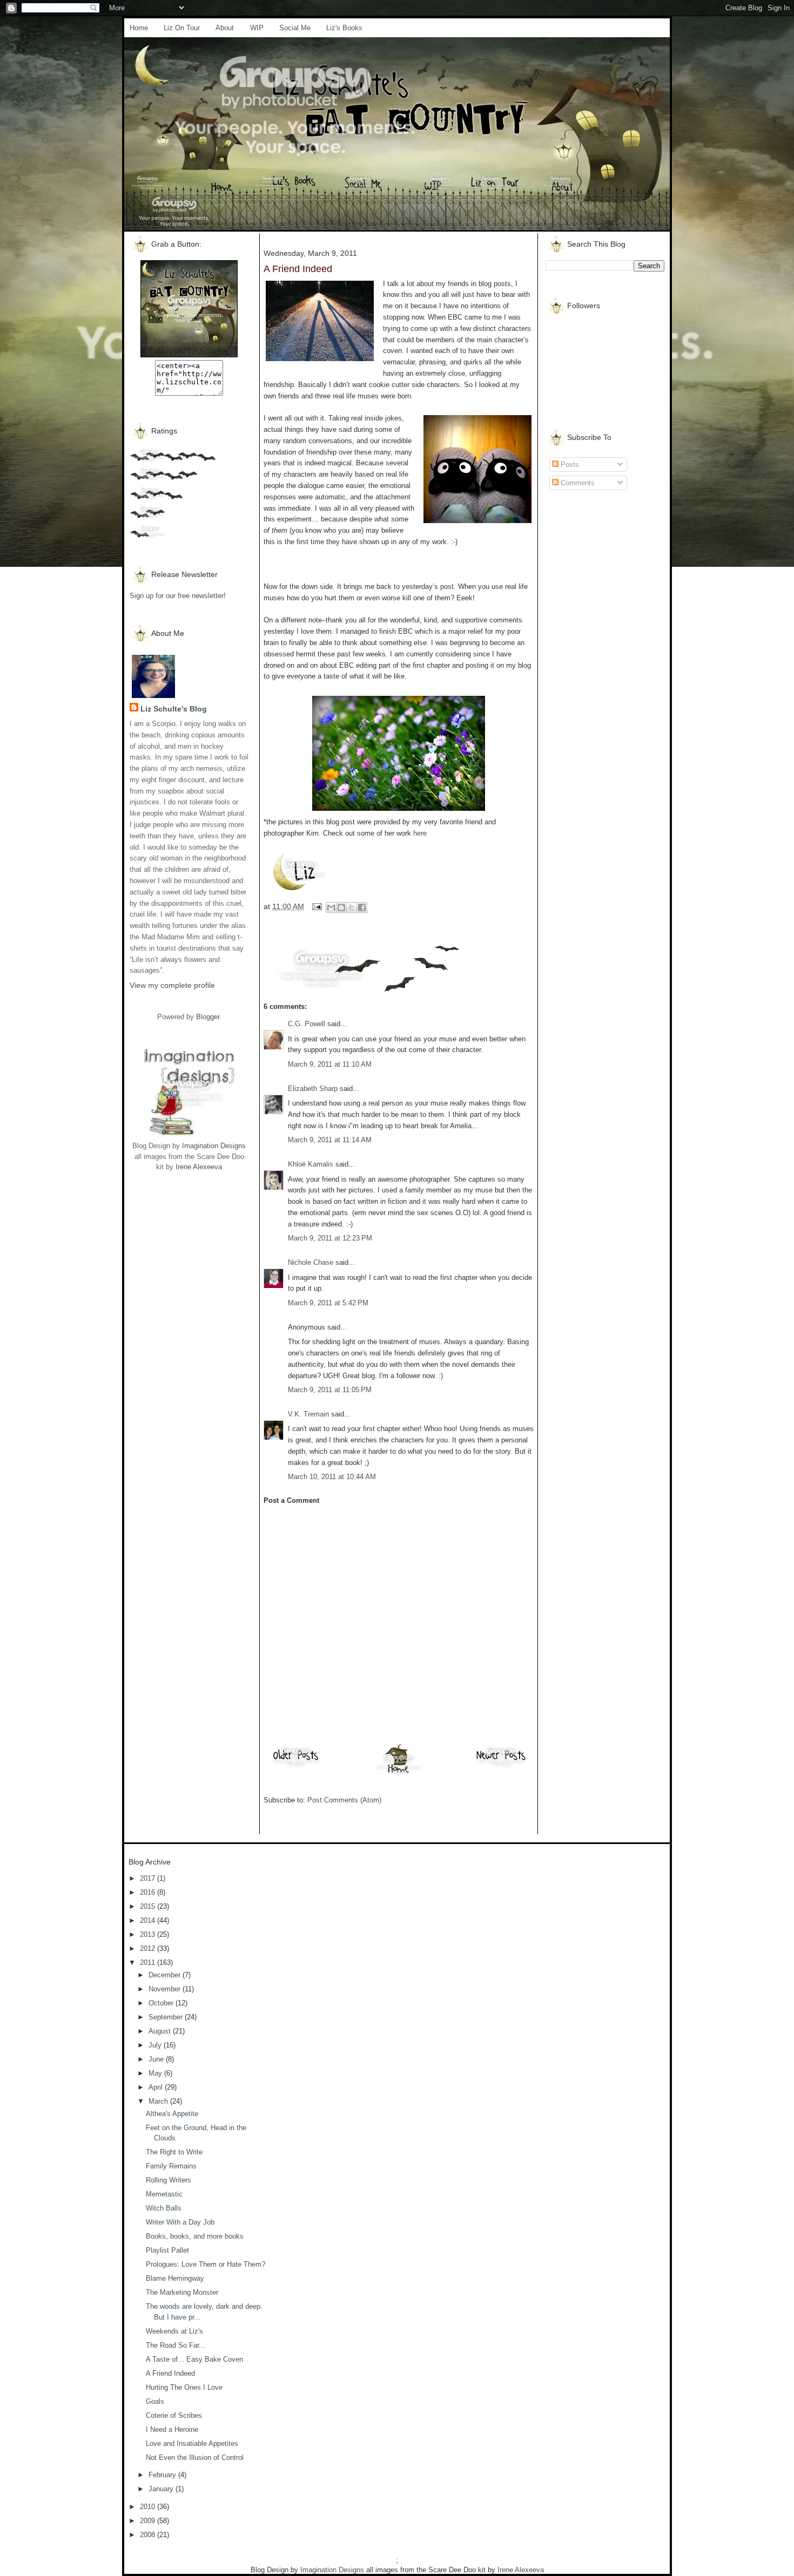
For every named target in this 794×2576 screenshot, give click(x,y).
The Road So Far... (176, 2345)
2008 (149, 2535)
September (167, 2017)
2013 (149, 1934)
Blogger (208, 1017)
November (166, 1989)
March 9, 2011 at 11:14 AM (330, 1140)
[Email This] (331, 907)
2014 (149, 1920)
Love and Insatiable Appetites (192, 2443)
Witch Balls (164, 2208)
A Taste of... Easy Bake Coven (194, 2359)
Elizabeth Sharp (313, 1089)
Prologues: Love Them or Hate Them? (206, 2264)
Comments (577, 483)
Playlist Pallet (167, 2250)
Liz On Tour (182, 28)
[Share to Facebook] (362, 907)
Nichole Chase (311, 1262)
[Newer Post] (501, 1767)
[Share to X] (352, 907)
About (225, 28)
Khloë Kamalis (311, 1164)
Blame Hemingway (175, 2278)
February (163, 2475)
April (157, 2087)
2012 (149, 1948)
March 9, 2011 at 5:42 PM (328, 1303)
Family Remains (171, 2166)
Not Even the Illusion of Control (195, 2458)
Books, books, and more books (195, 2236)
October (162, 2003)
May (156, 2073)
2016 (149, 1892)
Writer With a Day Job (180, 2222)
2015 (149, 1906)
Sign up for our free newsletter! (178, 596)
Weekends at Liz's (174, 2331)
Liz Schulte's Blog (174, 709)
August (161, 2031)
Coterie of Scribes (174, 2415)
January (162, 2489)
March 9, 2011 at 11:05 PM (330, 1390)
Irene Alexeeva (199, 1167)
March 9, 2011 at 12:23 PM (330, 1238)
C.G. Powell (307, 1024)
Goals (155, 2401)
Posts (569, 465)
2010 (149, 2507)
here (420, 833)
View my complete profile (172, 985)
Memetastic (164, 2194)
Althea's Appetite (172, 2114)
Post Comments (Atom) (344, 1800)
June (157, 2059)
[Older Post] (296, 1767)
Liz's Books (344, 28)
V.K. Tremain (308, 1414)
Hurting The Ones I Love (184, 2387)
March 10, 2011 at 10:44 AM (332, 1477)
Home (139, 28)
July (156, 2045)
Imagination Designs (214, 1146)
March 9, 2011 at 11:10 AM (330, 1064)
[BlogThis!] (341, 907)
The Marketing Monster (182, 2292)
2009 (149, 2521)
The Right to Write (174, 2152)
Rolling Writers (169, 2180)
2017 (149, 1878)
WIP (257, 28)
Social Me (295, 28)
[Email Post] (316, 906)
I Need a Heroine (172, 2429)
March (159, 2101)
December (166, 1975)
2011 (149, 1962)
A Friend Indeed (170, 2373)
